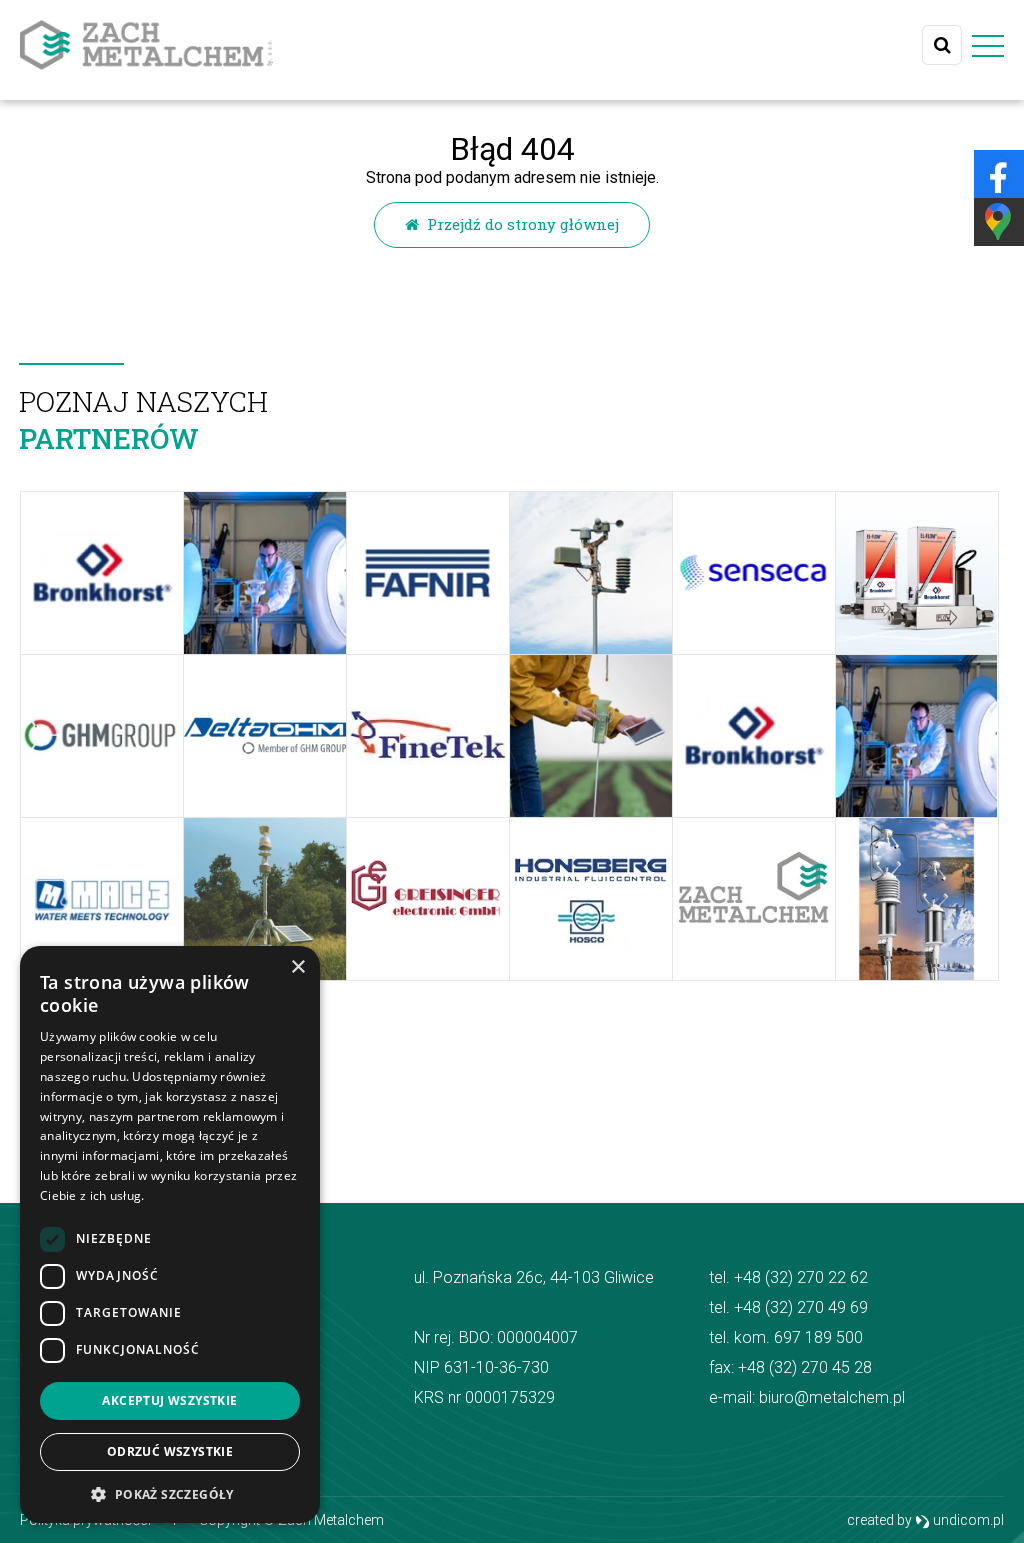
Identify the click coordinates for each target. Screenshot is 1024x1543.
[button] (170, 1493)
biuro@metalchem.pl (832, 1397)
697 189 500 (818, 1337)
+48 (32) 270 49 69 (801, 1307)
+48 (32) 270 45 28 (805, 1367)
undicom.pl (967, 1520)
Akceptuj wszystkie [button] (169, 1400)
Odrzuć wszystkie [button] (170, 1451)
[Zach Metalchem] (146, 45)
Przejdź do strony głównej (519, 224)
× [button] (297, 967)
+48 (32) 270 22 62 (801, 1277)
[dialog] (170, 1234)
